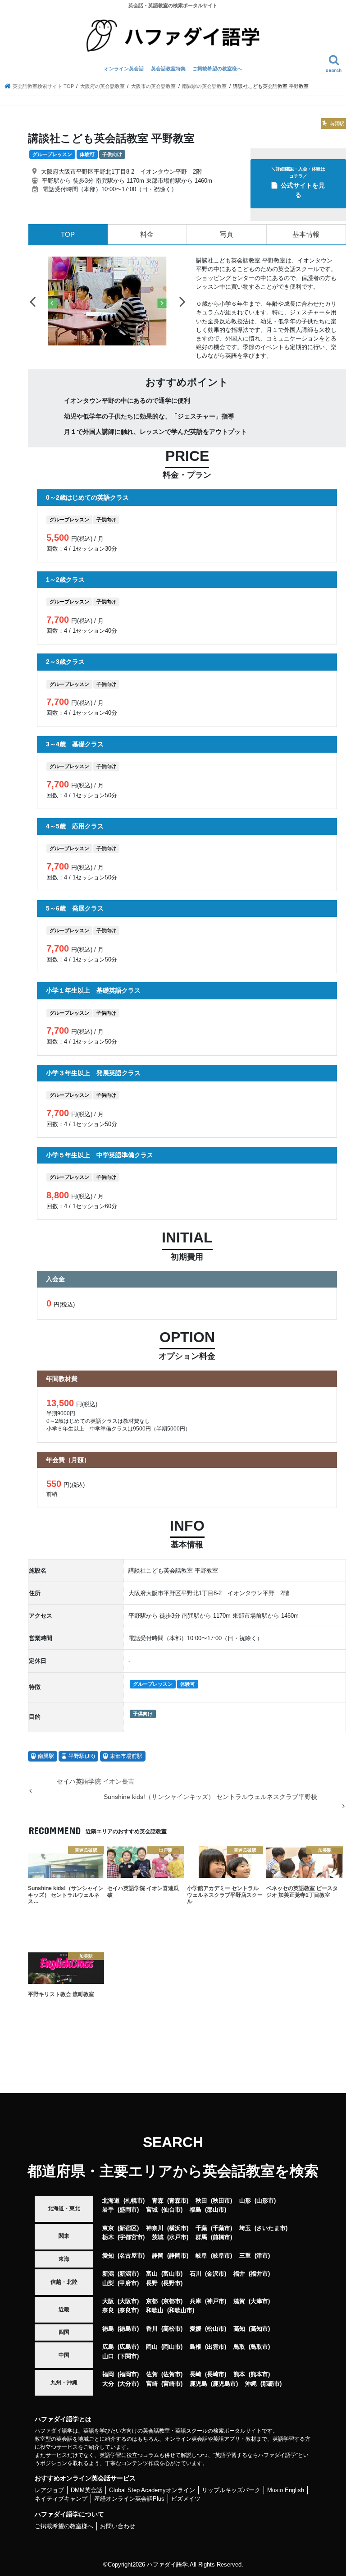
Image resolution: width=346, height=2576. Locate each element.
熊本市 (259, 2374)
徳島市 (128, 2329)
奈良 (108, 2310)
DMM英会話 (86, 2490)
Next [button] (182, 301)
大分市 (128, 2384)
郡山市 (216, 2210)
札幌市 (134, 2201)
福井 (239, 2274)
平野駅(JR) (82, 1756)
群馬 (201, 2237)
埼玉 (245, 2228)
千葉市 (221, 2228)
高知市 (259, 2329)
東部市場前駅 (126, 1756)
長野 (152, 2283)
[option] (107, 301)
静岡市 (178, 2256)
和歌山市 (181, 2310)
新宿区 (128, 2228)
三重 (245, 2256)
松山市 (216, 2329)
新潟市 (128, 2274)
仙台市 (172, 2210)
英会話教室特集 (168, 69)
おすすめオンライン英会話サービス (85, 2478)
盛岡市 (128, 2210)
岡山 (152, 2347)
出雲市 (216, 2347)
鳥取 (239, 2347)
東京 (108, 2228)
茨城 (158, 2237)
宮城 (152, 2210)
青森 (158, 2201)
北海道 (111, 2201)
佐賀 (152, 2374)
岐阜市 (221, 2256)
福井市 (259, 2274)
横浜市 (178, 2228)
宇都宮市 (131, 2237)
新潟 (108, 2274)
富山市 (172, 2274)
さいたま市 (271, 2228)
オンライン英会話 (124, 69)
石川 (196, 2274)
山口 (108, 2356)
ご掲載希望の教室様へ (217, 69)
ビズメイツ (186, 2499)
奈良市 (128, 2310)
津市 (262, 2256)
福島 (196, 2210)
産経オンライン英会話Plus (129, 2499)
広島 (108, 2347)
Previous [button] (32, 301)
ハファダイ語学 (167, 2564)
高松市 (172, 2329)
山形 (245, 2201)
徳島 (108, 2329)
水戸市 (178, 2237)
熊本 (239, 2374)
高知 (239, 2329)
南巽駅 (46, 1756)
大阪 (108, 2301)
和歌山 (155, 2310)
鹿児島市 (224, 2384)
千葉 (201, 2228)
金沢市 (216, 2274)
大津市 (259, 2301)
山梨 (108, 2283)
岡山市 (172, 2347)
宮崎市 (172, 2384)
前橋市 (221, 2237)
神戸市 (216, 2301)
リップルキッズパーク (231, 2490)
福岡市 (128, 2374)
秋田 (201, 2201)
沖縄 (251, 2384)
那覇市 (271, 2384)
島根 (196, 2347)
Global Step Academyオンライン (152, 2490)
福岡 (108, 2374)
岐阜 (201, 2256)
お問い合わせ (118, 2526)
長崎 (196, 2374)
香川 (152, 2329)
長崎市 (216, 2374)
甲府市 (128, 2283)
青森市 (178, 2201)
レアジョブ (49, 2490)
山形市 (265, 2201)
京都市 (172, 2301)
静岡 (158, 2256)
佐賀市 (172, 2374)
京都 (152, 2301)
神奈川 (155, 2228)
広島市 (128, 2347)
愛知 (108, 2256)
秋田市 (221, 2201)
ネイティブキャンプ (61, 2499)
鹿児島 (198, 2384)
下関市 (128, 2356)
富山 (152, 2274)
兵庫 (196, 2301)
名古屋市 (131, 2256)
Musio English (286, 2490)
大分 (108, 2384)
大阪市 (128, 2301)
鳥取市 (259, 2347)
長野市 (172, 2283)
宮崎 (152, 2384)
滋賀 (239, 2301)
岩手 (108, 2210)
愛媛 (196, 2329)
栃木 (108, 2237)
